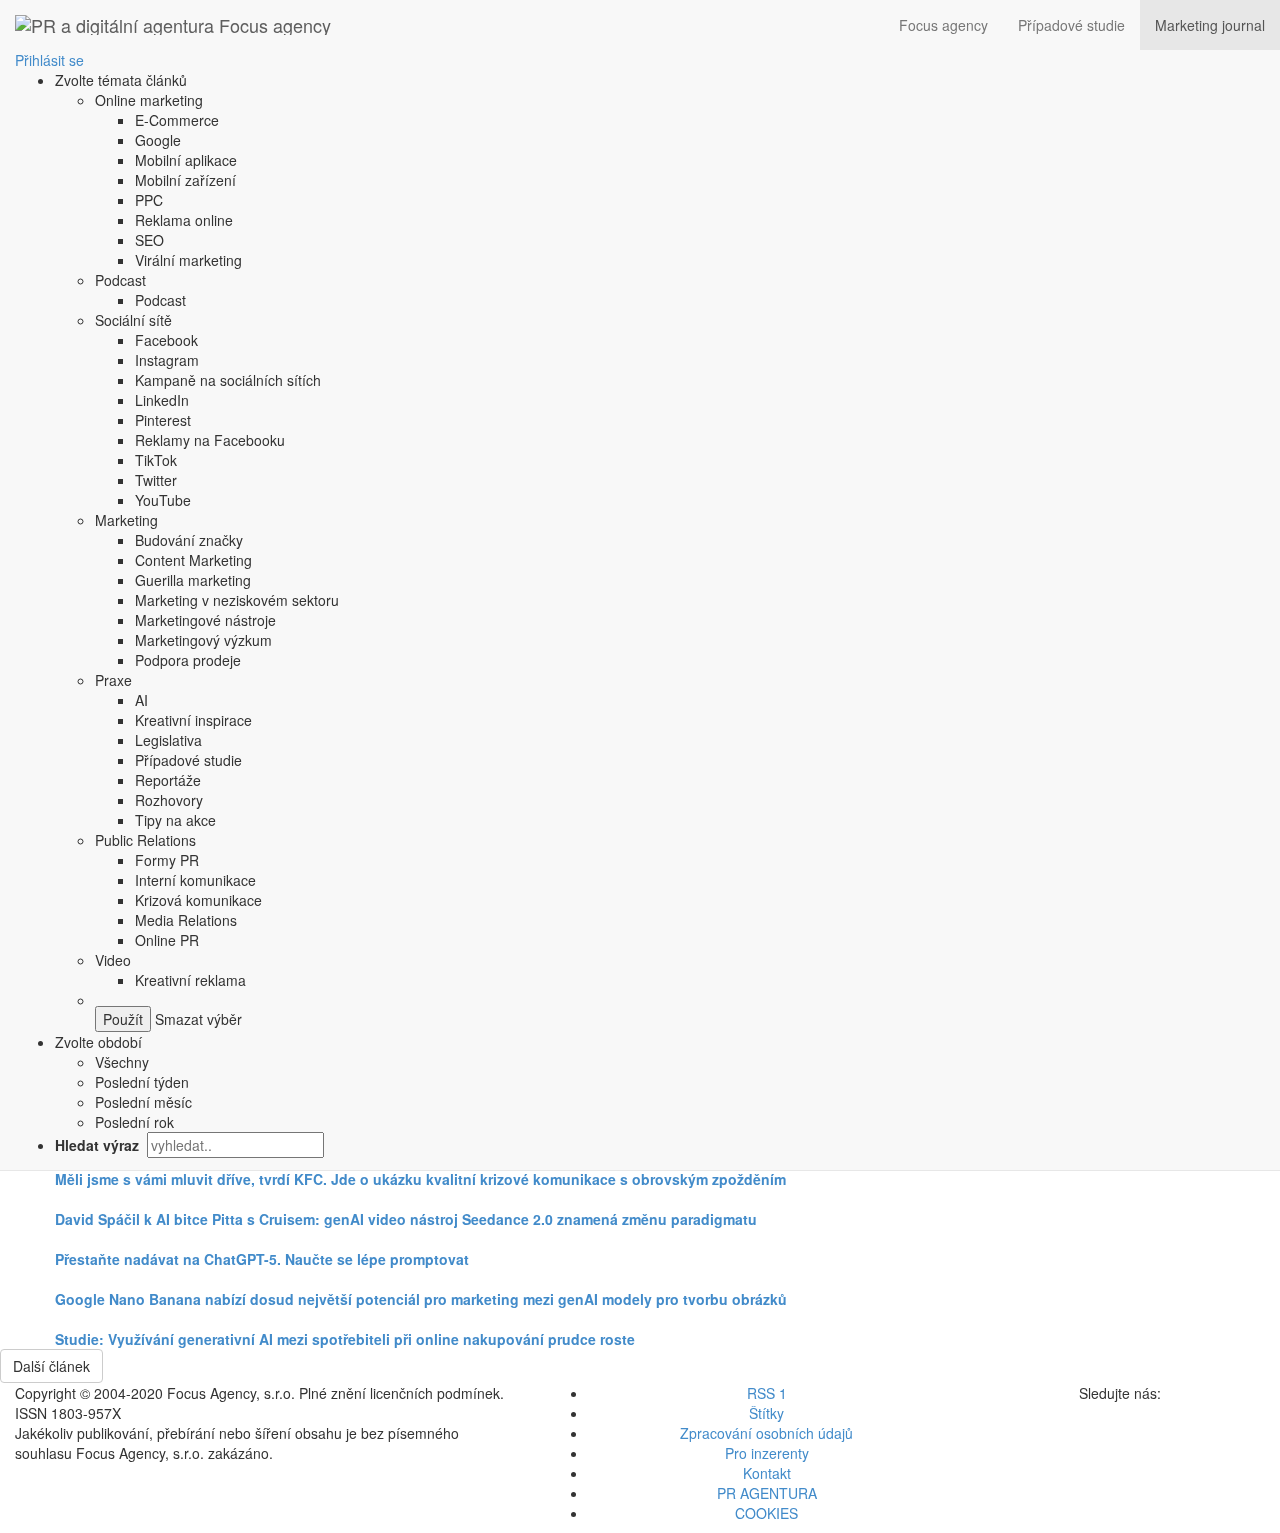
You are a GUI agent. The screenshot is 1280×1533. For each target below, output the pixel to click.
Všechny (122, 1062)
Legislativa (168, 740)
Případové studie (1071, 25)
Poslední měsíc (143, 1102)
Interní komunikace (195, 880)
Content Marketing (193, 560)
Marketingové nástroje (205, 620)
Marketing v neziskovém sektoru (237, 600)
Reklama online (184, 220)
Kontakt (767, 1473)
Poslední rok (134, 1122)
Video (113, 960)
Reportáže (168, 780)
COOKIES (766, 1513)
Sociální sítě (133, 320)
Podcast (120, 280)
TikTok (156, 460)
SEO (149, 240)
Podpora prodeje (188, 660)
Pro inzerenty (767, 1453)
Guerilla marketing (193, 580)
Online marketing (149, 100)
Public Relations (145, 840)
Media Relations (186, 920)
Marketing (126, 520)
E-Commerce (177, 120)
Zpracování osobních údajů (766, 1433)
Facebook (166, 340)
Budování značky (189, 540)
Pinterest (163, 420)
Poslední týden (142, 1082)
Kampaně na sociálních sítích (228, 380)
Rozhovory (169, 800)
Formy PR (167, 860)
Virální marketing (188, 260)
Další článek (51, 1366)
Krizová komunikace (198, 900)
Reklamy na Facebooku (210, 440)
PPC (149, 200)
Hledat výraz (99, 1145)
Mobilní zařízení (185, 180)
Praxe (113, 680)
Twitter (156, 480)
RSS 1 (767, 1393)
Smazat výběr (196, 1019)
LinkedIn (162, 400)
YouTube (163, 500)
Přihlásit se (49, 60)
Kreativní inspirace (193, 720)
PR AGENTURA (767, 1493)
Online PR (167, 940)
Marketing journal (1210, 25)
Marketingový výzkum (203, 640)
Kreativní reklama (190, 980)
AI (141, 700)
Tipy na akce (175, 820)
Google (158, 140)
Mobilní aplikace (186, 160)
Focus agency (943, 25)
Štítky (766, 1413)
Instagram (167, 360)
